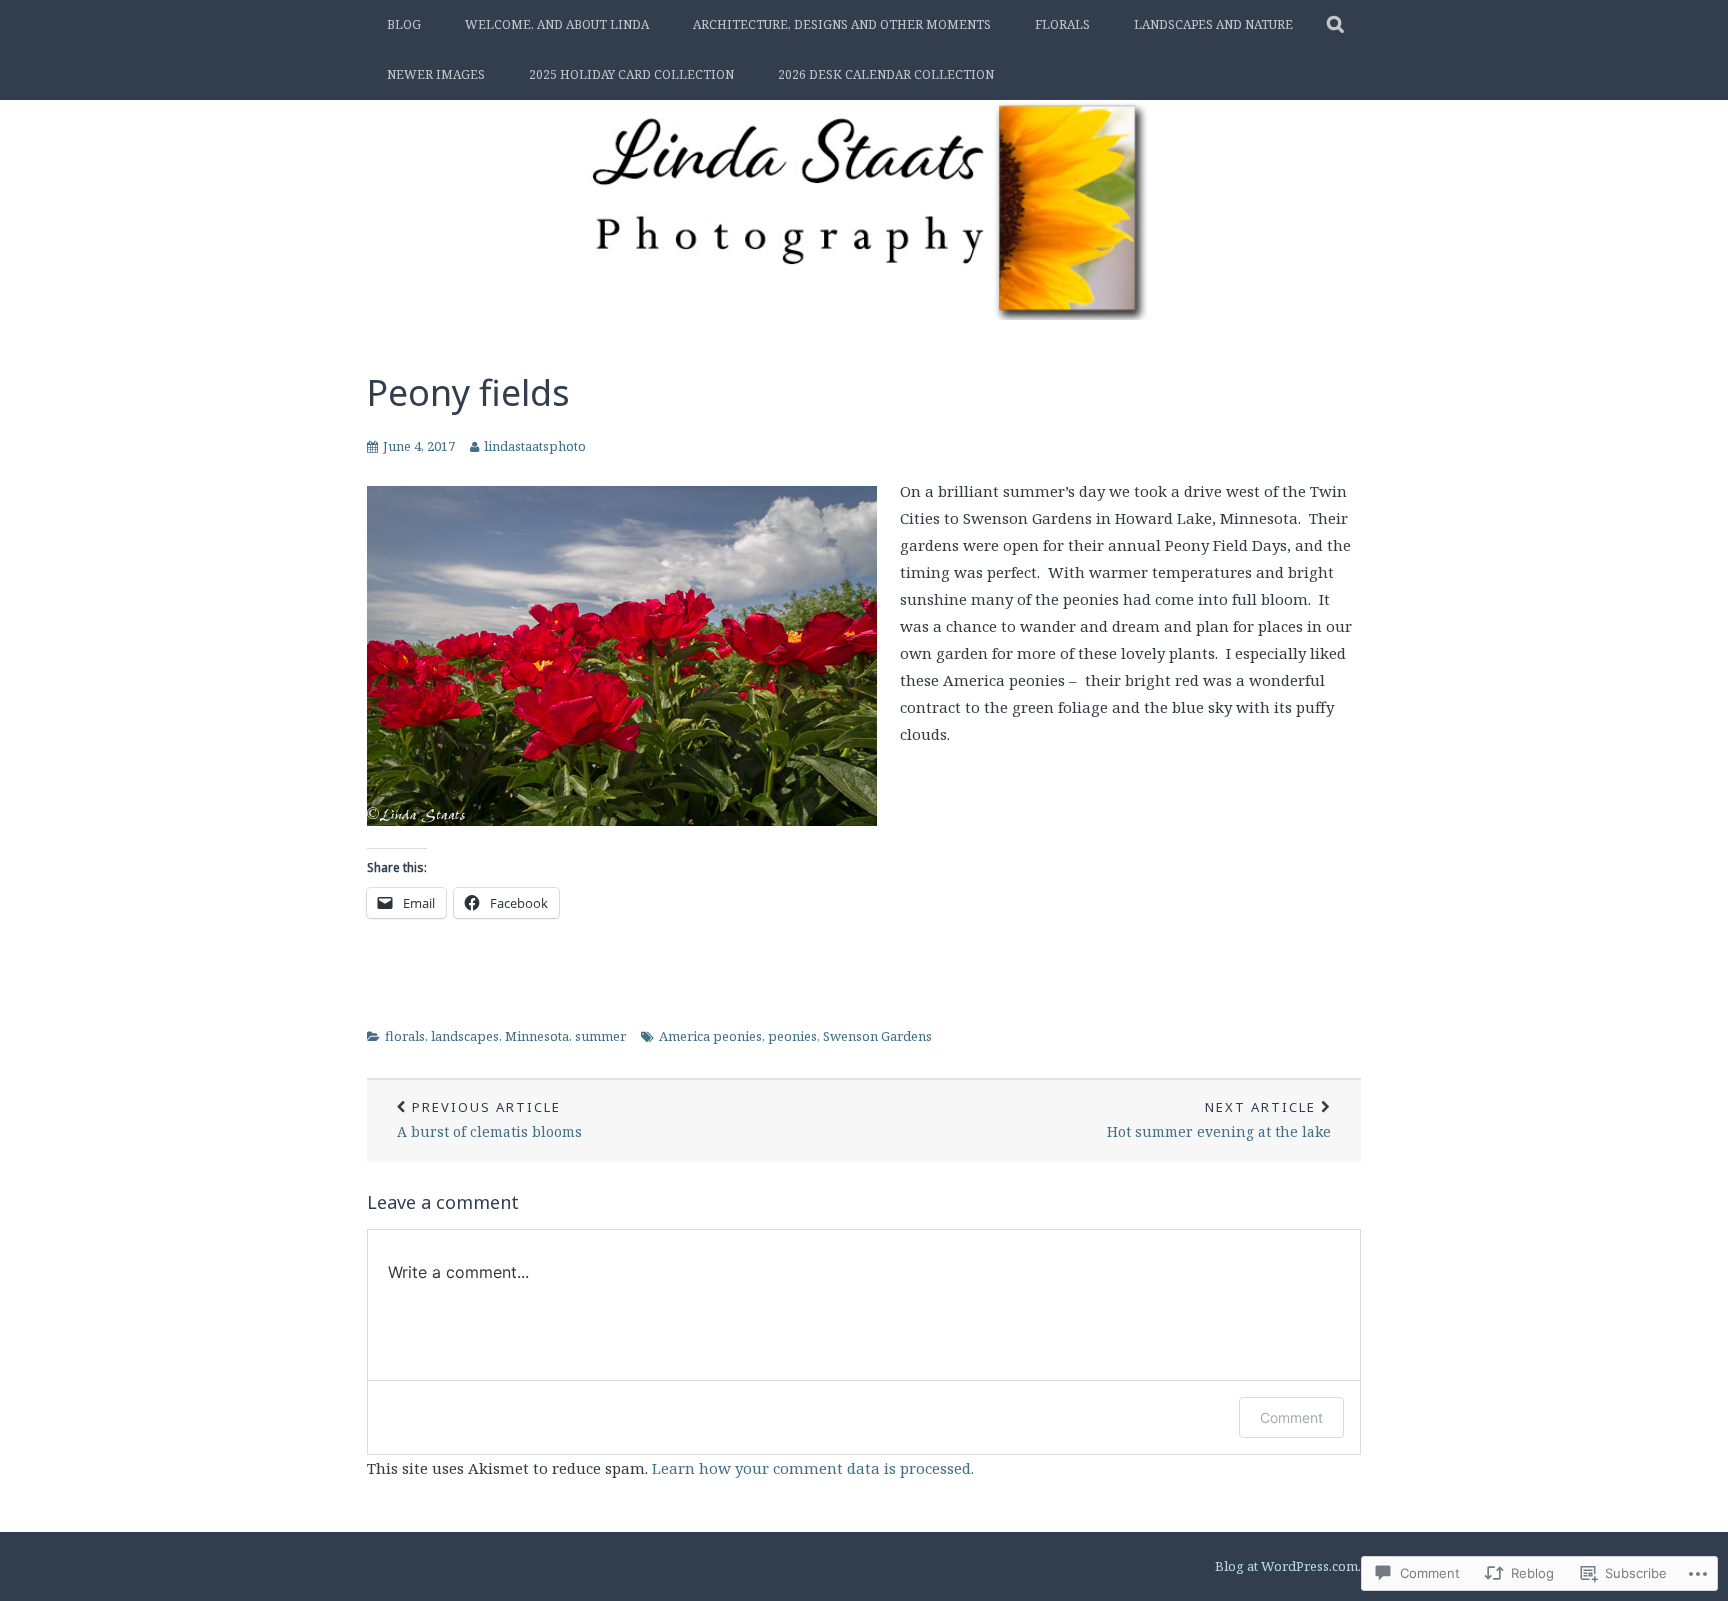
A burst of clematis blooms (489, 1119)
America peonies (710, 1036)
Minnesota (537, 1036)
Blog (404, 24)
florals (405, 1036)
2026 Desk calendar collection (886, 74)
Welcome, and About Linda (557, 24)
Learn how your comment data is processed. (813, 1468)
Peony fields (468, 392)
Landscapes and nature (1213, 24)
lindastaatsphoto (535, 446)
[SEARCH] (1336, 25)
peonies (792, 1036)
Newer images (436, 74)
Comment (1291, 1417)
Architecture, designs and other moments (842, 24)
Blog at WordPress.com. (1288, 1566)
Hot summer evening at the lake (1219, 1119)
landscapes (465, 1036)
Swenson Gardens (877, 1036)
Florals (1062, 24)
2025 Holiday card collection (631, 74)
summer (600, 1036)
